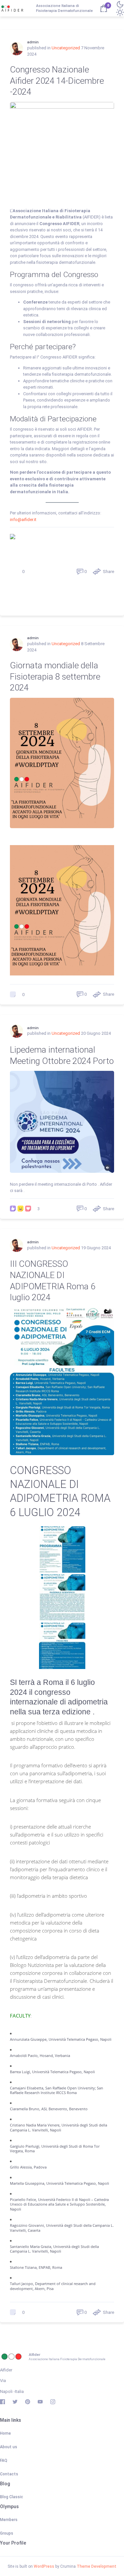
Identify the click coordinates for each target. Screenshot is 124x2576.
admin (33, 42)
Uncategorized (66, 48)
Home (5, 2433)
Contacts (9, 2474)
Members (9, 2520)
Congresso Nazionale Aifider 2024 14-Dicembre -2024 (57, 81)
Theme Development (97, 2566)
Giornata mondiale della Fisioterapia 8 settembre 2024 (55, 677)
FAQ (4, 2460)
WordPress (44, 2566)
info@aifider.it (24, 520)
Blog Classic (12, 2497)
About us (9, 2447)
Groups (7, 2533)
